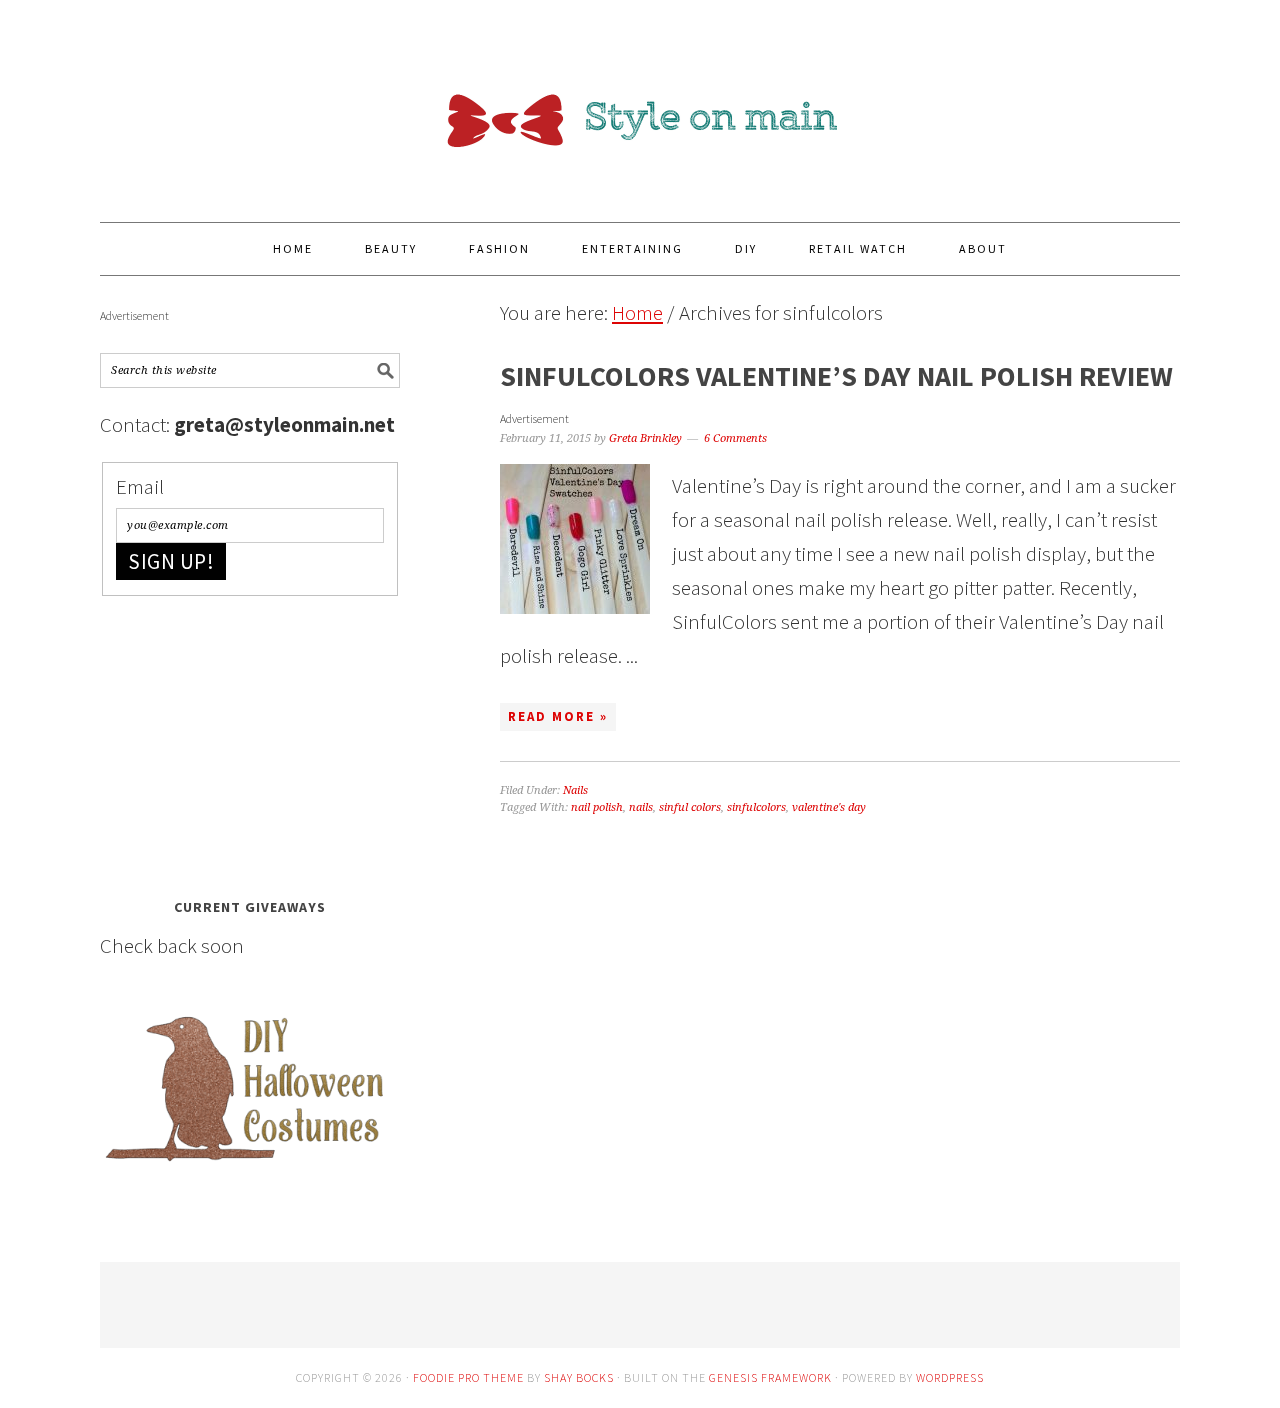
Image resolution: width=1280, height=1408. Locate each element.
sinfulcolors (756, 807)
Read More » (558, 716)
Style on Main (640, 102)
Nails (575, 790)
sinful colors (690, 807)
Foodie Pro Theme (468, 1377)
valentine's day (829, 807)
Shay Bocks (579, 1377)
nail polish (597, 807)
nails (641, 807)
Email (140, 486)
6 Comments (735, 438)
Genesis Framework (770, 1377)
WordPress (950, 1377)
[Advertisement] (250, 741)
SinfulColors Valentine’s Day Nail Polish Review (836, 376)
